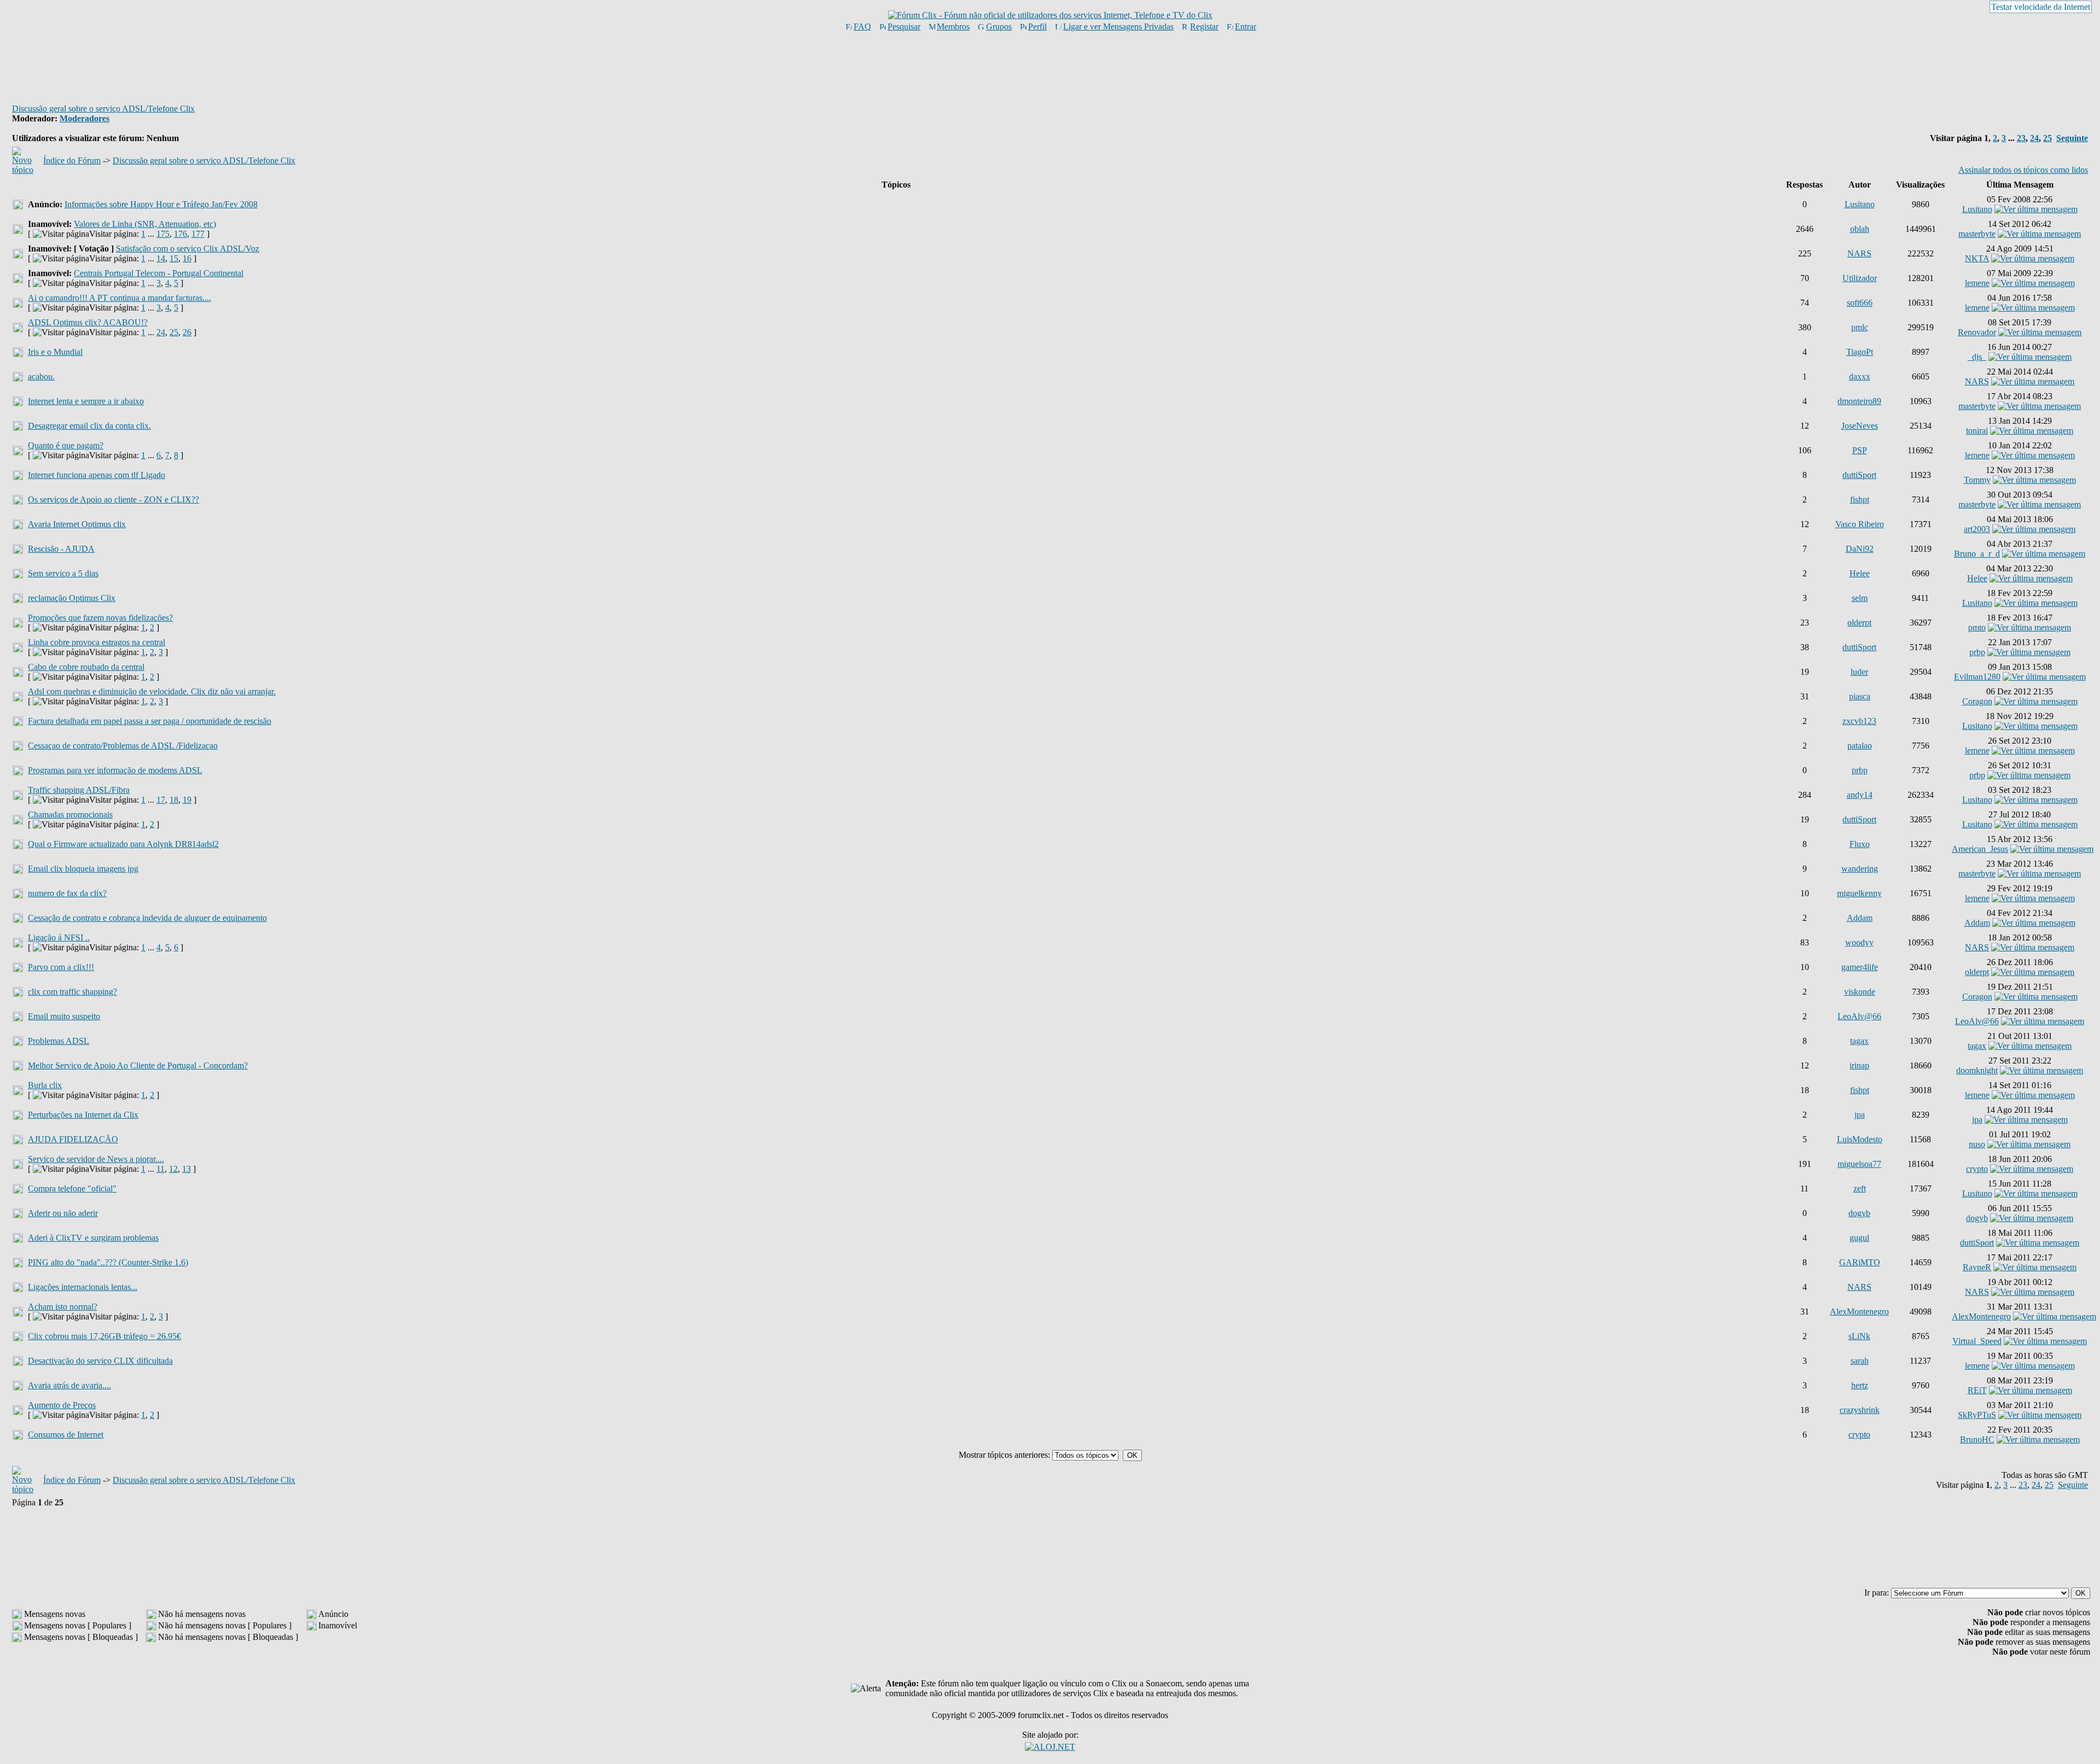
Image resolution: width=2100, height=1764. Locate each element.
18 (174, 800)
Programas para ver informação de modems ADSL (115, 770)
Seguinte (2072, 138)
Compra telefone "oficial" (72, 1188)
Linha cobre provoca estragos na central (97, 642)
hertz (1860, 1385)
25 (2047, 138)
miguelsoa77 (1859, 1164)
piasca (1860, 696)
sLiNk (1859, 1336)
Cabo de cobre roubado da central (86, 667)
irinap (1859, 1065)
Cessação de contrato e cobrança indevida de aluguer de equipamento (147, 918)
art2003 (1977, 529)
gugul (1859, 1238)
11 (161, 1169)
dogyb (1859, 1213)
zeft (1860, 1188)
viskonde (1860, 992)
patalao (1860, 746)
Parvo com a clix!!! (61, 967)
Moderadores (84, 118)
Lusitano (1860, 204)
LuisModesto (1860, 1139)
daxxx (1860, 376)
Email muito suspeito (64, 1016)
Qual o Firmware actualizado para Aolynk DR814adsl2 (123, 844)
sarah (1860, 1361)
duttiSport (1859, 475)
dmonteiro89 (1859, 401)
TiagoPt (1860, 352)
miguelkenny (1859, 893)
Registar (1204, 27)
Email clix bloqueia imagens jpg (83, 869)
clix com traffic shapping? (72, 992)
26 (187, 332)
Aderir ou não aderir (63, 1213)
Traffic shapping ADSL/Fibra (79, 790)
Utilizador (1860, 278)
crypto (1977, 1169)
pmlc (1860, 327)
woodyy (1859, 942)
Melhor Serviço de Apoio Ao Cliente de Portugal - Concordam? (138, 1065)
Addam (1860, 918)
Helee (1860, 573)
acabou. (41, 376)
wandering (1860, 869)
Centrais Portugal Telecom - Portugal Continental (159, 273)
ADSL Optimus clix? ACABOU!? (88, 322)
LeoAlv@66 (1859, 1016)
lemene (1977, 283)
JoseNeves (1860, 426)
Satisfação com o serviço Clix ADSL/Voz (188, 249)
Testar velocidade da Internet (2041, 7)
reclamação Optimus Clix (72, 598)
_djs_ (1977, 357)
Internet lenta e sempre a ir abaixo (86, 401)
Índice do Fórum (72, 160)
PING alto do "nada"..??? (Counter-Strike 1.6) (108, 1262)
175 (163, 234)
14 (161, 258)
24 (2034, 138)
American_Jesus (1980, 849)
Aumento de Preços (62, 1405)
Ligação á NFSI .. (59, 938)
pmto (1977, 627)
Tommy (1977, 480)
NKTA (1977, 258)
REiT (1977, 1390)
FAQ (862, 27)
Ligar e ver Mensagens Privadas (1118, 27)
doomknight (1977, 1070)
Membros (953, 27)
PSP (1860, 450)
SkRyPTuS (1977, 1415)
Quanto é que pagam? (66, 445)
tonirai (1977, 431)
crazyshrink (1860, 1410)
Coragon (1977, 701)
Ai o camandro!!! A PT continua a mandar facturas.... (119, 298)
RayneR (1977, 1267)
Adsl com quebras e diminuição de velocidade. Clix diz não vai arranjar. (152, 691)
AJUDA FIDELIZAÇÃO (73, 1139)
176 (180, 234)
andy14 (1860, 795)
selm (1860, 598)
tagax (1859, 1041)
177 (198, 234)
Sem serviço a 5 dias (63, 573)
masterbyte (1977, 234)
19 (187, 800)
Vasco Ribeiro (1860, 524)
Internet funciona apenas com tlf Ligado (97, 475)
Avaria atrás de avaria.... (69, 1385)
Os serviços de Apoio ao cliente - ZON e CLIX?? (113, 500)
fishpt (1860, 500)
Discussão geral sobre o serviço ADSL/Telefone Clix (103, 109)
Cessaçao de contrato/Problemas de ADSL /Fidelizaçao (123, 746)
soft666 (1860, 303)
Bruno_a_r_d (1977, 554)
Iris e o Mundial (55, 352)
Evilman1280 (1977, 677)
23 (2021, 138)
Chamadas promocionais (70, 814)
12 (173, 1169)
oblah (1860, 229)
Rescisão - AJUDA (61, 549)
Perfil (1037, 27)
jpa (1860, 1115)
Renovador (1977, 332)
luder (1859, 672)
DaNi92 (1860, 549)
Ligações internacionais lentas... (83, 1287)
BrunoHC (1977, 1439)
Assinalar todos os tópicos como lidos (2023, 170)
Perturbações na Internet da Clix (83, 1115)
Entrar (1246, 27)
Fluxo (1860, 844)
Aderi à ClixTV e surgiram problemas (93, 1238)
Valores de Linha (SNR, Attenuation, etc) (145, 224)
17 (161, 800)
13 (186, 1169)
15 (174, 258)
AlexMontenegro (1859, 1312)
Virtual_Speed (1977, 1341)
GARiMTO (1860, 1262)
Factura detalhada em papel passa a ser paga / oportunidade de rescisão (150, 721)
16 (187, 258)
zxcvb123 (1859, 721)
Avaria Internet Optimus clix (77, 524)
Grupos (999, 27)
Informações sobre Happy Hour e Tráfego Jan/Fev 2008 (161, 204)
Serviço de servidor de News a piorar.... (96, 1159)
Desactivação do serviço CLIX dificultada (100, 1361)
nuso (1977, 1144)
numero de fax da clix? (67, 893)
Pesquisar (904, 27)
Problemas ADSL (59, 1041)
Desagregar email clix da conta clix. (89, 426)
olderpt (1859, 623)
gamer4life (1860, 967)
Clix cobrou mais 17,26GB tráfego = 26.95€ (104, 1336)
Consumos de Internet (66, 1435)
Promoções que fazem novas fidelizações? (100, 618)
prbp (1977, 652)
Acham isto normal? (63, 1307)
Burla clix (45, 1085)
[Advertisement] (1050, 67)
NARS (1859, 253)
